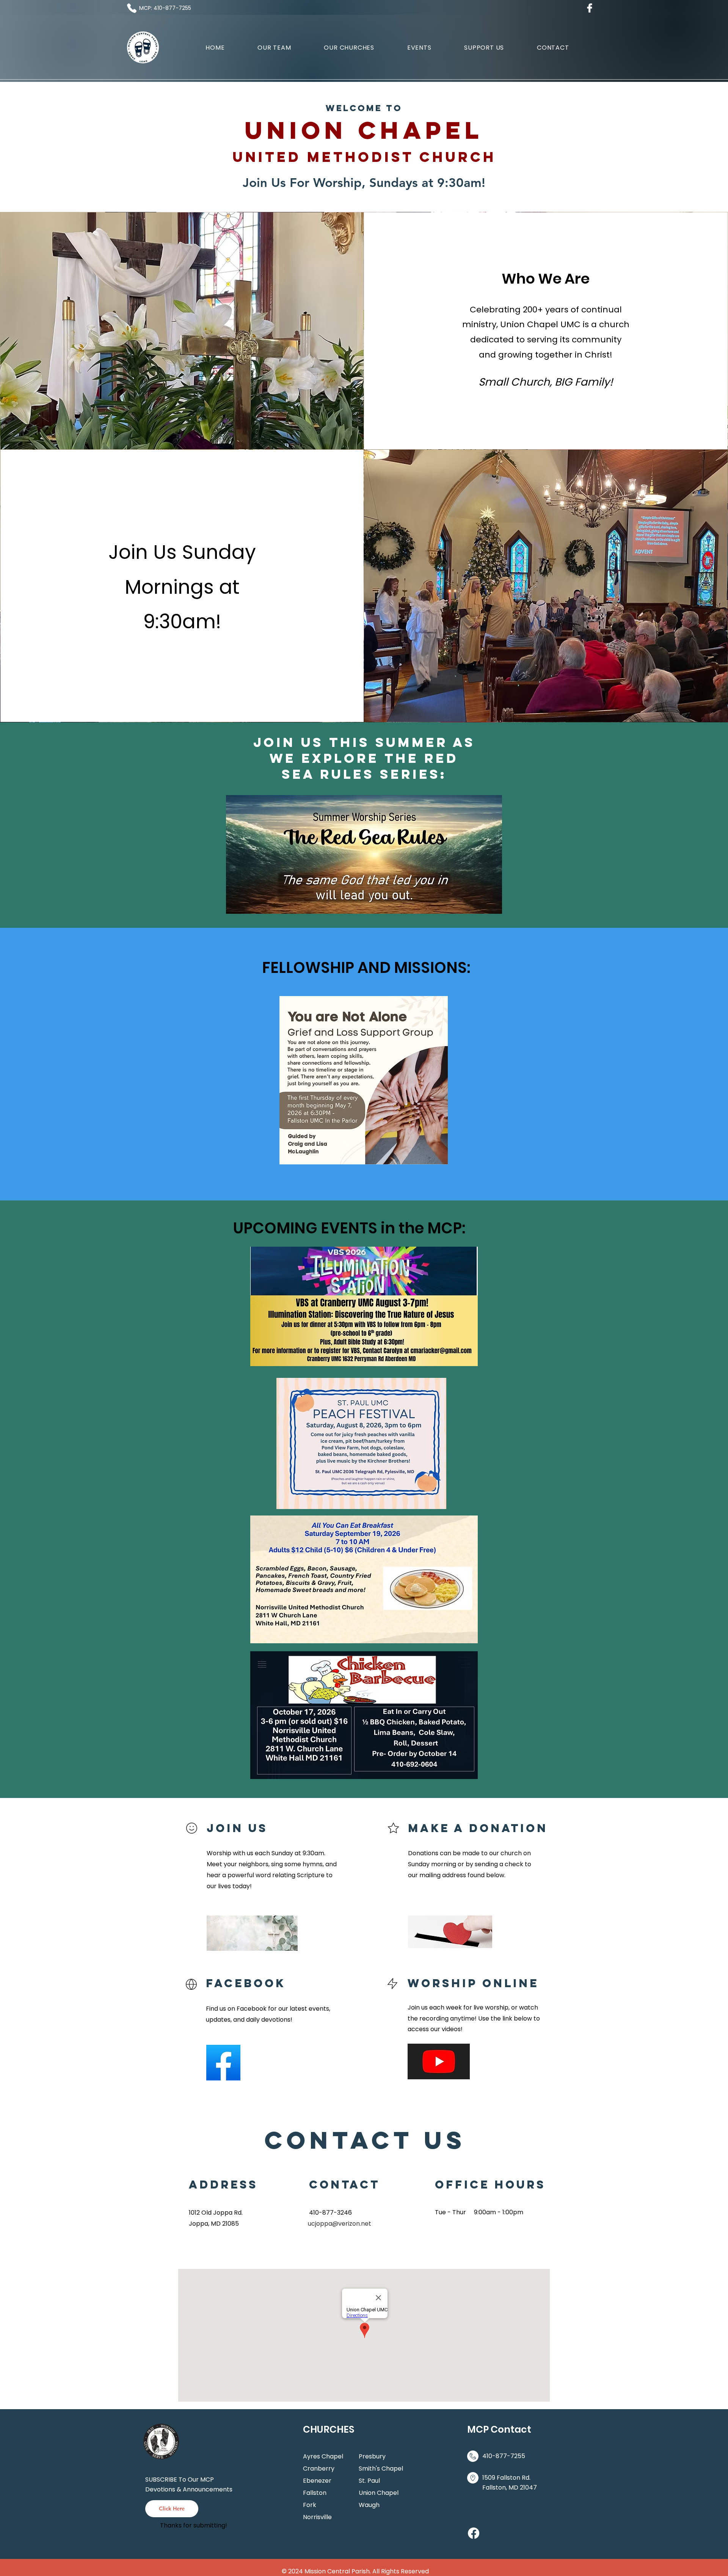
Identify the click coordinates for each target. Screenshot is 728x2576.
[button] (349, 48)
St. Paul (369, 2481)
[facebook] (590, 8)
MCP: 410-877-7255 (165, 8)
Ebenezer (317, 2481)
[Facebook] (474, 2533)
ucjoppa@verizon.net (340, 2224)
